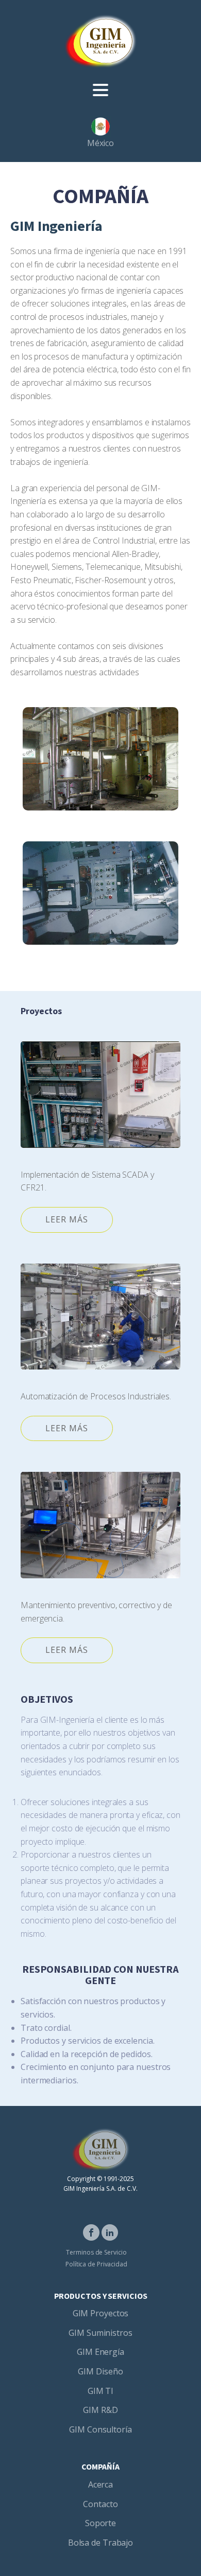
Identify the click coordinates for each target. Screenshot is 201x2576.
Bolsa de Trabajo (100, 2543)
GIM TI (100, 2391)
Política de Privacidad (96, 2264)
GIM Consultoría (100, 2429)
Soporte (100, 2523)
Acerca (100, 2484)
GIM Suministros (100, 2333)
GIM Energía (100, 2352)
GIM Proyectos (101, 2313)
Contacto (100, 2504)
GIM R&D (100, 2410)
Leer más (67, 1219)
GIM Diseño (100, 2371)
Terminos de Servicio (96, 2252)
